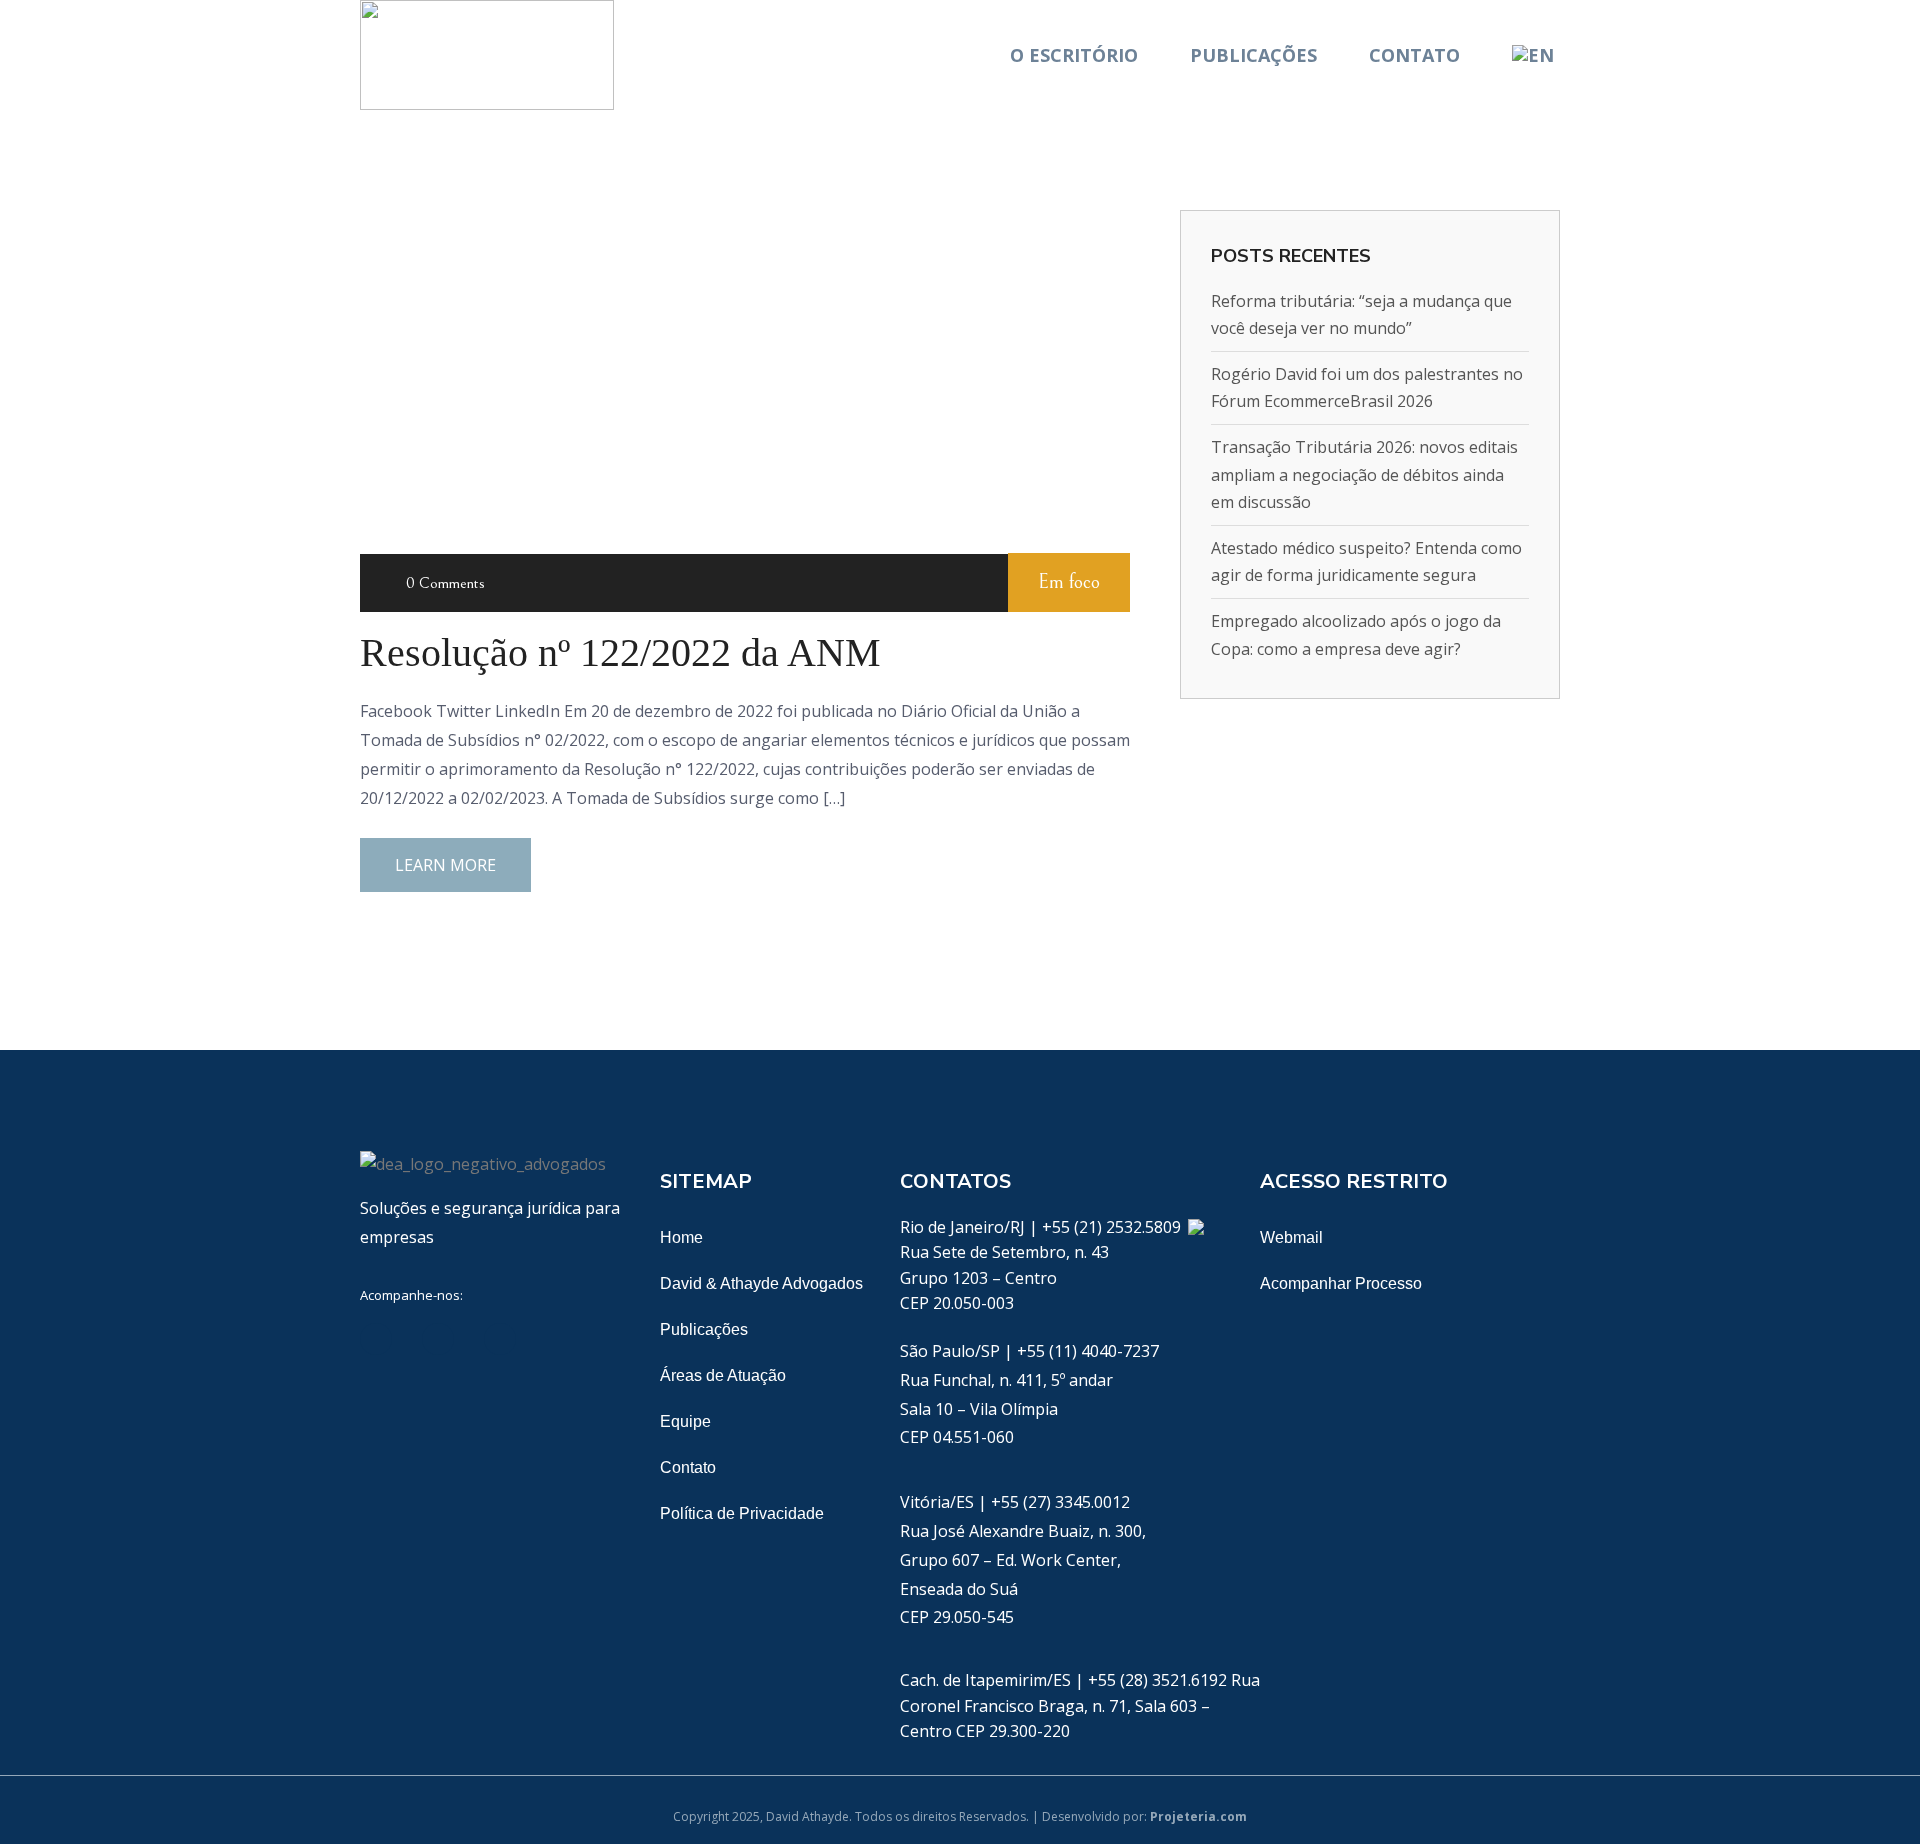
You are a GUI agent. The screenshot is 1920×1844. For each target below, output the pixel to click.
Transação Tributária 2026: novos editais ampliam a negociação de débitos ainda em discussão (1364, 474)
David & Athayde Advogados (761, 1283)
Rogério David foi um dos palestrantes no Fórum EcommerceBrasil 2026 (1367, 387)
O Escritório (1074, 55)
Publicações (1253, 55)
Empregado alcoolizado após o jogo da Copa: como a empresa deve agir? (1356, 634)
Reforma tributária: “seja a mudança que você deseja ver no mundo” (1361, 314)
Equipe (685, 1421)
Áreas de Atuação (723, 1375)
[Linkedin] (376, 1339)
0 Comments (445, 583)
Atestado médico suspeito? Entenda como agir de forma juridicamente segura (1366, 561)
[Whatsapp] (1195, 1227)
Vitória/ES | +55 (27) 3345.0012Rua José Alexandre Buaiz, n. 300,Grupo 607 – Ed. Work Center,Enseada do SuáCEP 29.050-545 (1023, 1559)
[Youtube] (500, 1339)
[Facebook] (438, 1339)
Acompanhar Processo (1341, 1283)
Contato (1414, 55)
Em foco (1069, 582)
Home (681, 1237)
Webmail (1291, 1237)
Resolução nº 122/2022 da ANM (620, 652)
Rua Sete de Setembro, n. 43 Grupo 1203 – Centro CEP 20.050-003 (1004, 1277)
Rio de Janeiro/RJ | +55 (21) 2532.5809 (1042, 1227)
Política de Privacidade (742, 1513)
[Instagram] (562, 1339)
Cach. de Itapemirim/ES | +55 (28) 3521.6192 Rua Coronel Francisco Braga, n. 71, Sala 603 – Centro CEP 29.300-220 (1080, 1705)
